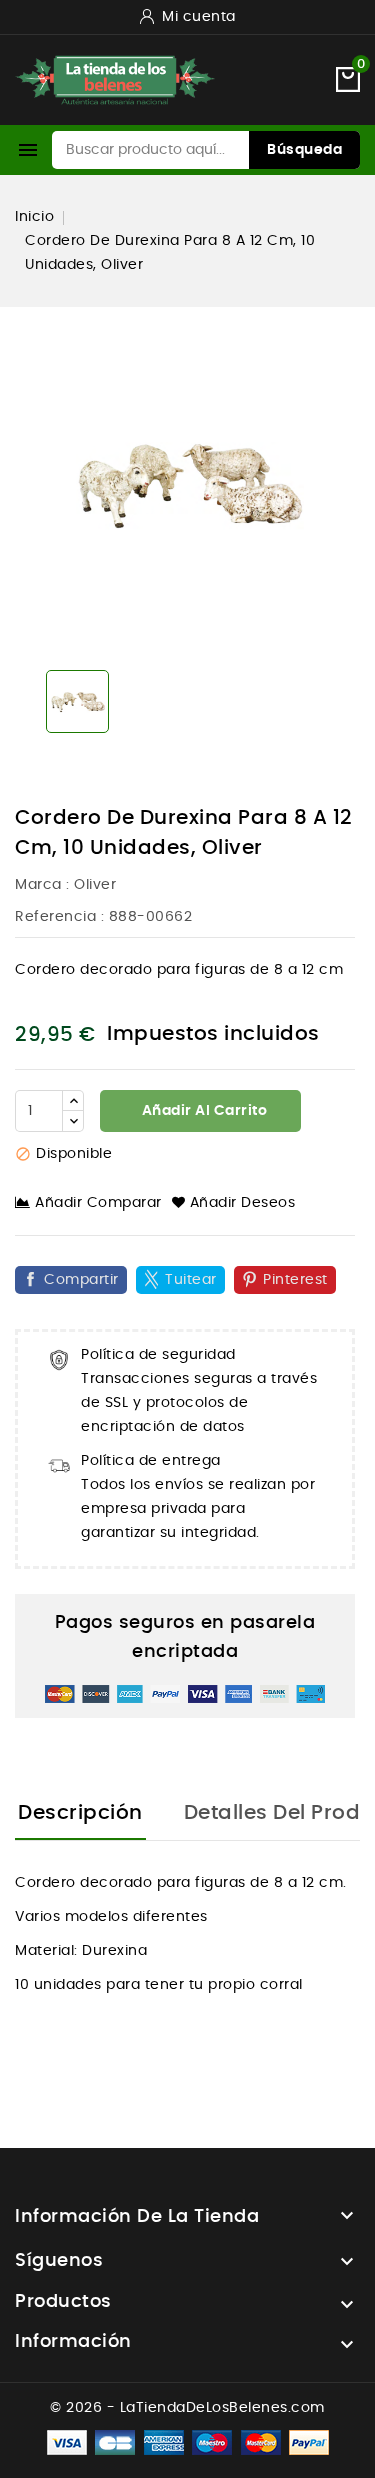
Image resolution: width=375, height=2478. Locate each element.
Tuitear (191, 1280)
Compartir (81, 1280)
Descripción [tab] (80, 1813)
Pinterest (295, 1280)
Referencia (55, 917)
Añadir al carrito (202, 1111)
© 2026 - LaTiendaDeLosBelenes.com (187, 2408)
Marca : (42, 885)
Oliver (95, 885)
